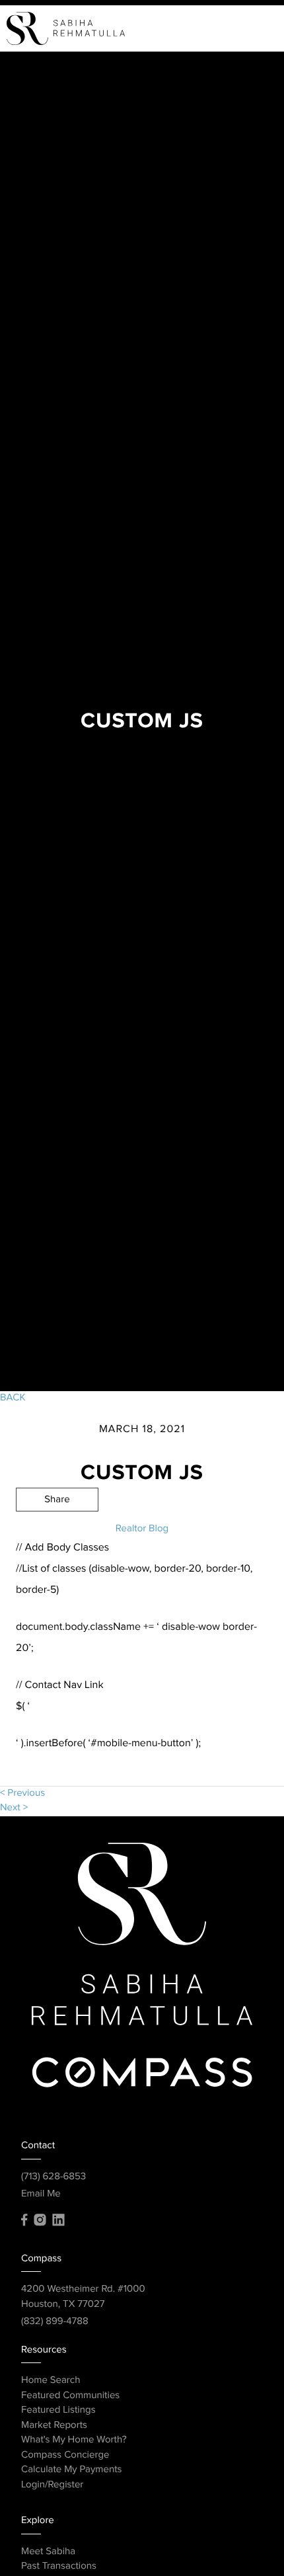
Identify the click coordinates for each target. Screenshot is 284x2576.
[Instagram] (40, 2220)
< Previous (22, 1793)
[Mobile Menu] (258, 28)
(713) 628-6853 (53, 2177)
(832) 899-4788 (55, 2322)
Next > (14, 1808)
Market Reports (54, 2426)
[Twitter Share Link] (57, 1536)
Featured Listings (58, 2410)
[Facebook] (24, 2220)
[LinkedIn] (58, 2220)
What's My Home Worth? (74, 2440)
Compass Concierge (65, 2455)
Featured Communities (70, 2396)
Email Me (41, 2194)
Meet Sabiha (48, 2552)
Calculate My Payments (72, 2470)
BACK (13, 1398)
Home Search (51, 2381)
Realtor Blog (142, 1529)
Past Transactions (59, 2566)
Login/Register (52, 2485)
